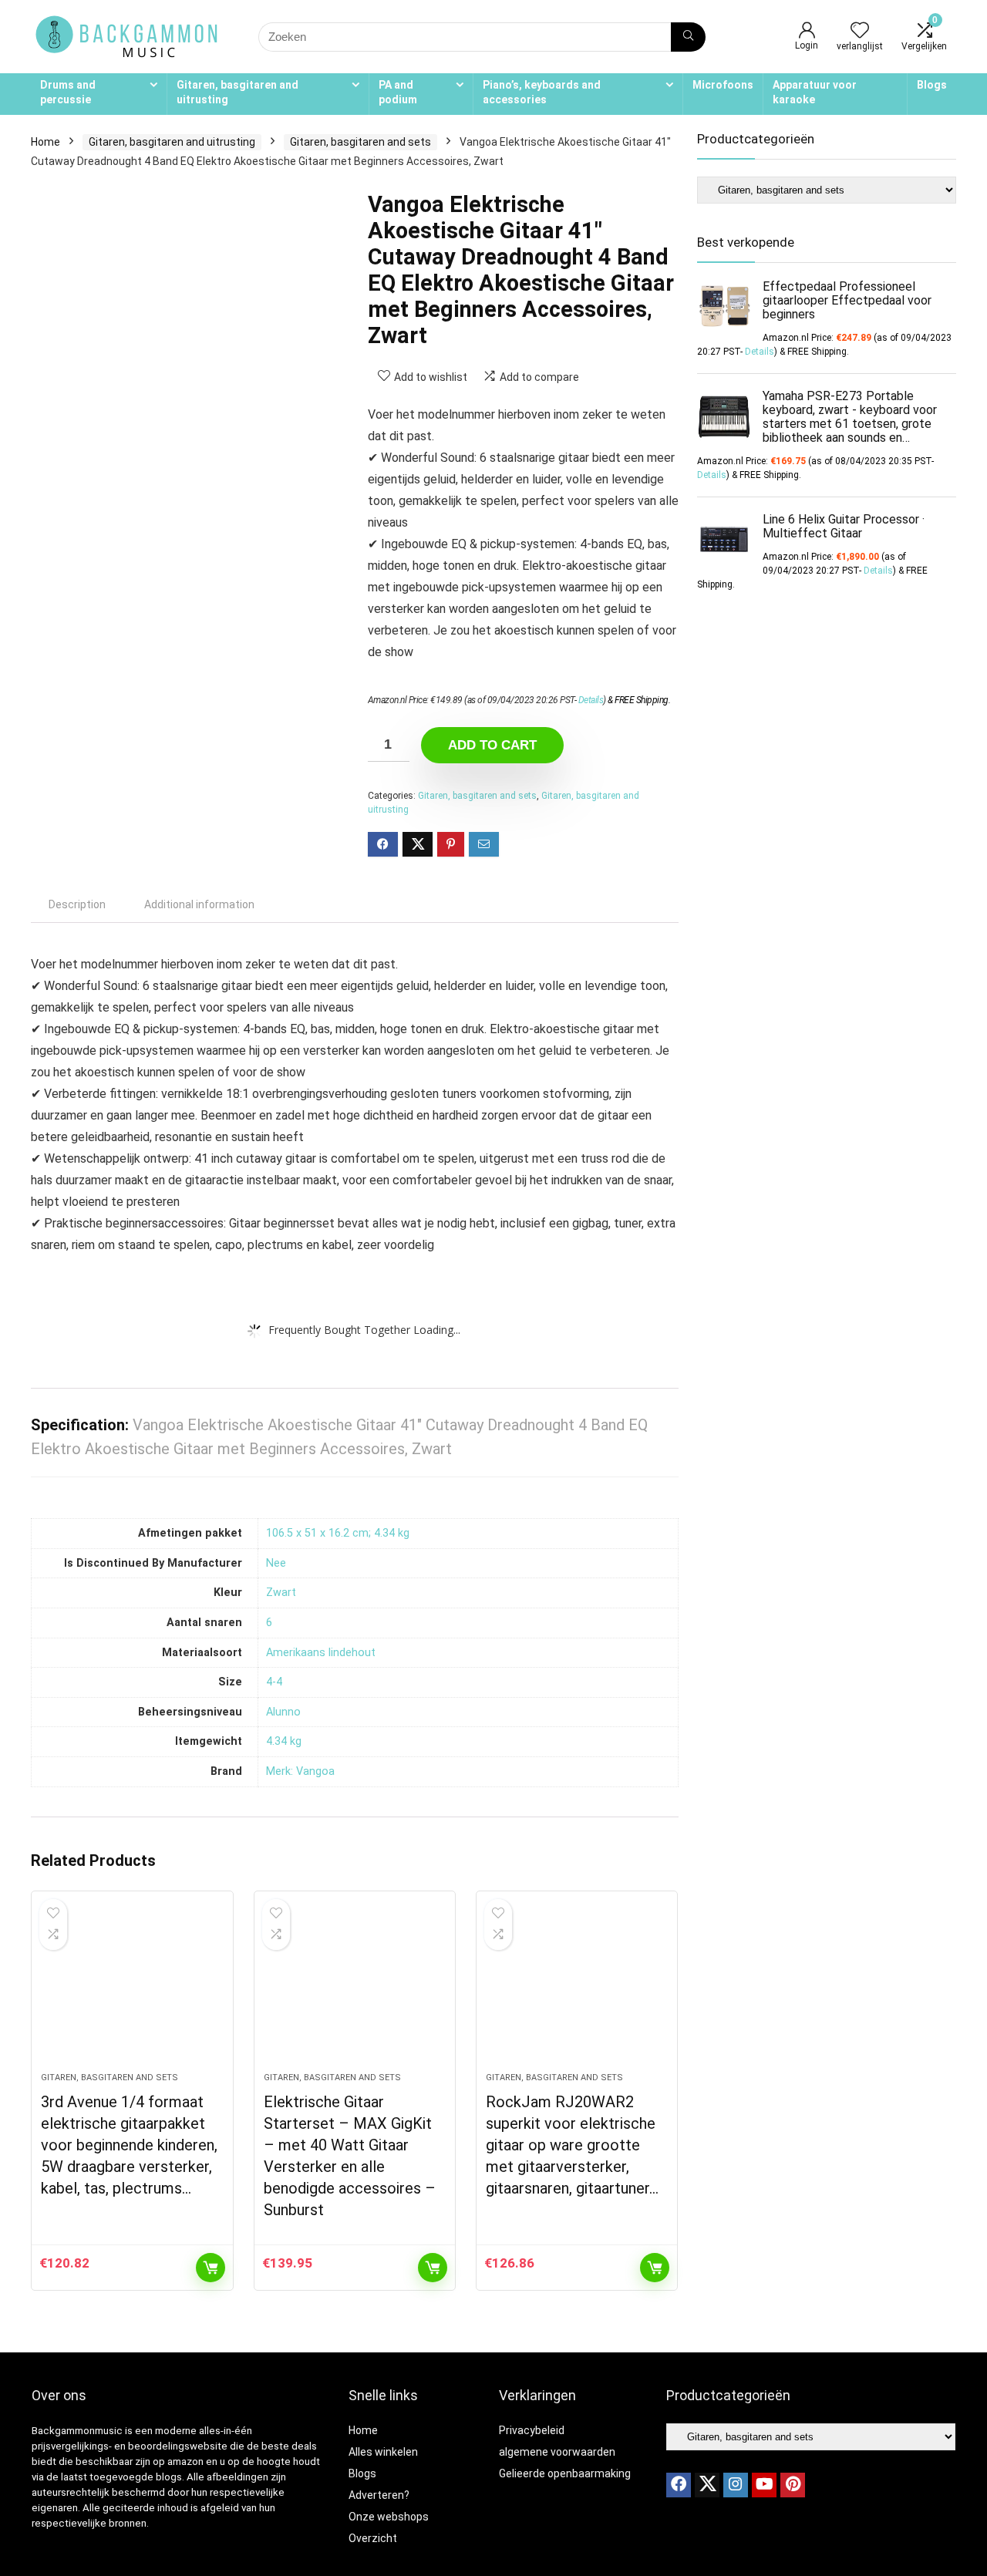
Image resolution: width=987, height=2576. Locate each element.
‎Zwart (281, 1593)
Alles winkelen (383, 2452)
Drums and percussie (68, 92)
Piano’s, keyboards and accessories (542, 92)
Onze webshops (389, 2517)
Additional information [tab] (199, 904)
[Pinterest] (793, 2485)
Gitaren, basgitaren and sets (360, 142)
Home (45, 142)
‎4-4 (274, 1682)
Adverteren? (379, 2495)
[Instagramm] (736, 2485)
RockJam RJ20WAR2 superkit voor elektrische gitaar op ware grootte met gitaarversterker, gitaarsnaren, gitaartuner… (572, 2145)
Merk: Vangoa (300, 1771)
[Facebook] (679, 2485)
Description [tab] (77, 904)
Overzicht (373, 2538)
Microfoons (723, 85)
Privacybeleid (532, 2430)
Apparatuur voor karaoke (815, 92)
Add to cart (492, 745)
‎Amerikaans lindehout (321, 1653)
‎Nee (276, 1563)
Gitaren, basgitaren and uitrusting (237, 92)
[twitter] (707, 2485)
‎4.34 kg (284, 1741)
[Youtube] (764, 2485)
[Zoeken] (688, 37)
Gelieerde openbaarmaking (565, 2473)
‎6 (269, 1623)
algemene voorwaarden (557, 2452)
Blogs (932, 85)
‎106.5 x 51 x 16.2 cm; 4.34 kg (338, 1533)
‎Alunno (283, 1712)
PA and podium (398, 92)
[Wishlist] (860, 32)
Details (591, 700)
